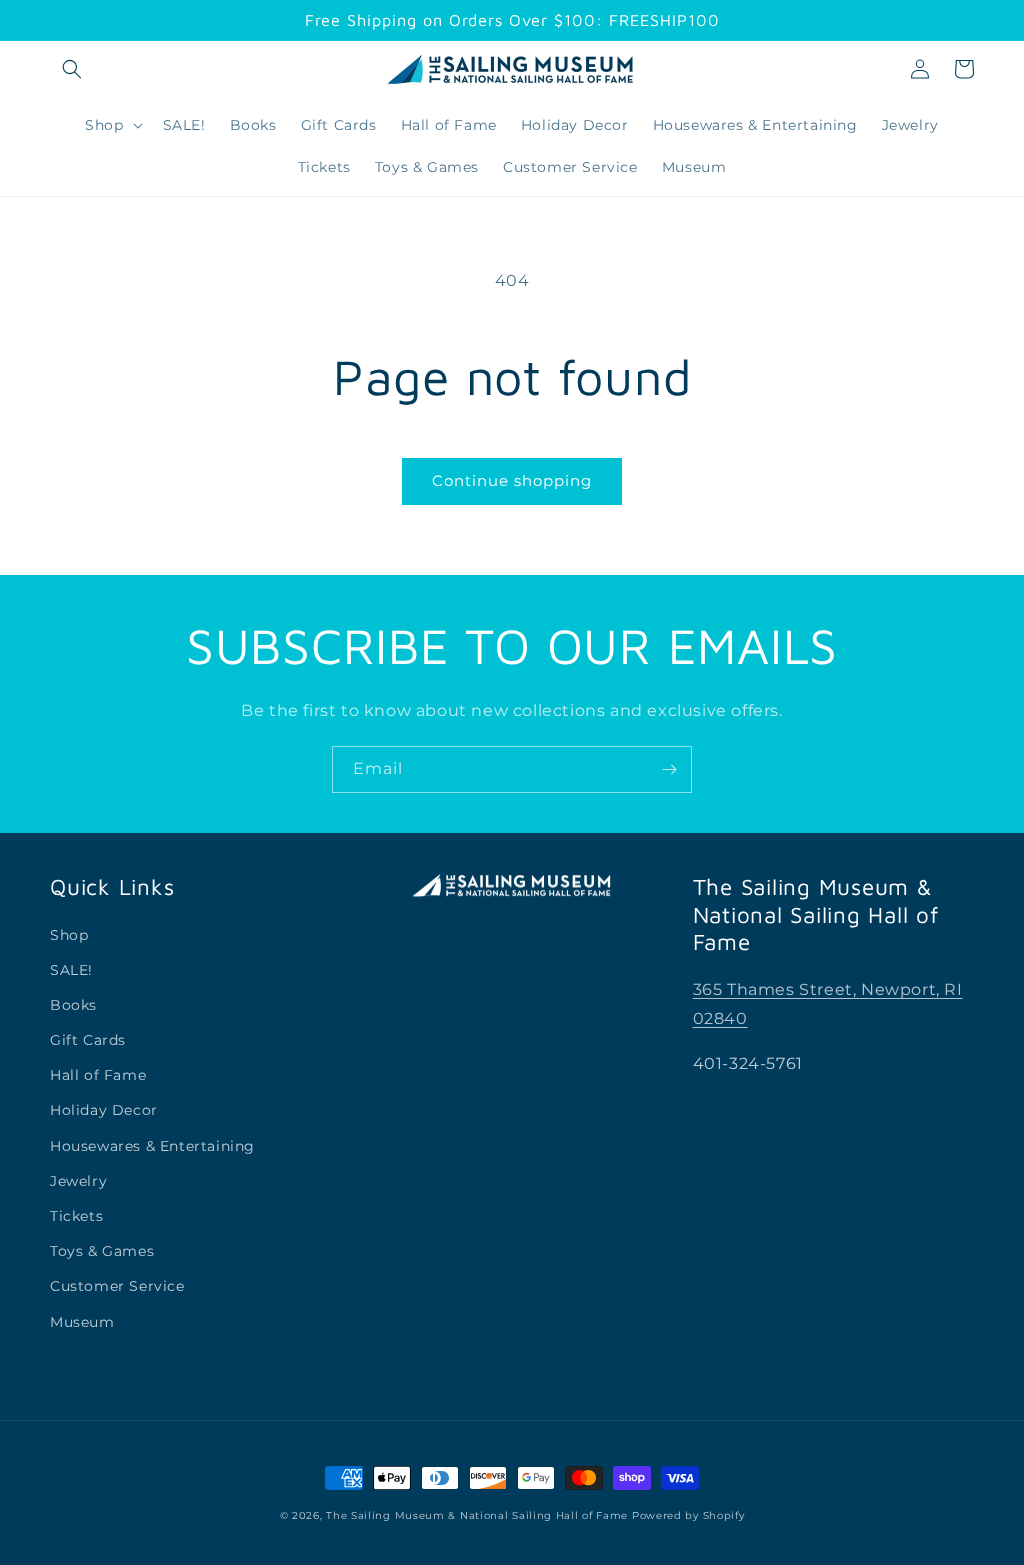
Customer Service (117, 1286)
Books (73, 1005)
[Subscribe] (669, 769)
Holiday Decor (104, 1110)
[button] (72, 69)
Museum (82, 1322)
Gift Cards (88, 1040)
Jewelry (78, 1181)
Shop (69, 935)
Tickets (76, 1216)
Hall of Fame (98, 1075)
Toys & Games (102, 1251)
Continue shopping (512, 480)
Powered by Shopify (688, 1515)
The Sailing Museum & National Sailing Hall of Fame (477, 1515)
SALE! (71, 970)
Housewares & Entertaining (152, 1146)
